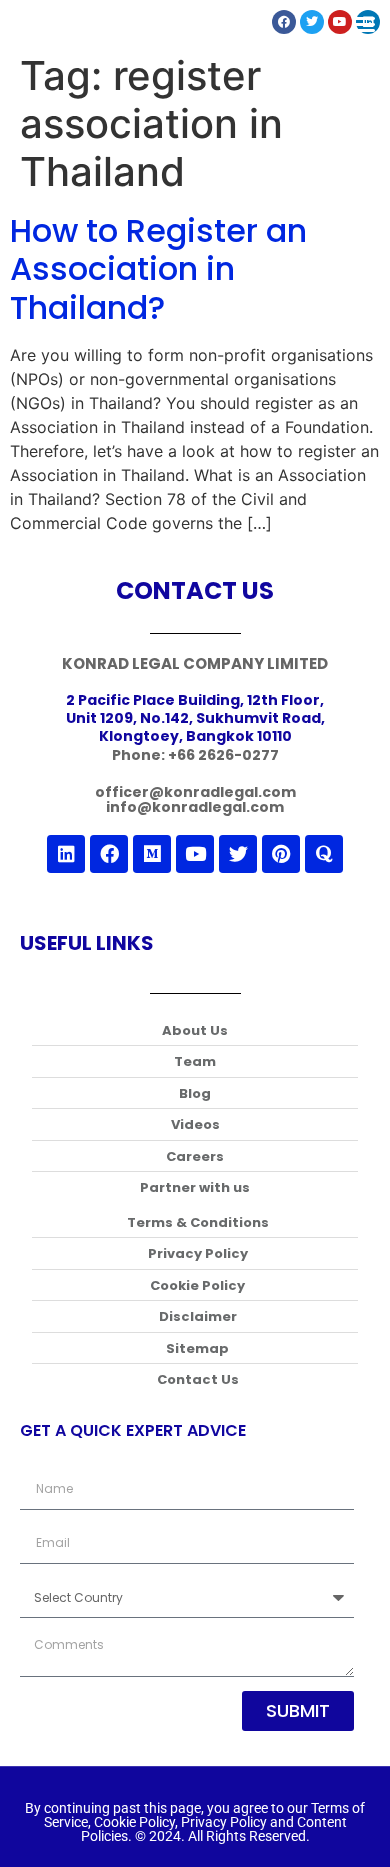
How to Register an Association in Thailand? (158, 269)
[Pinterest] (281, 854)
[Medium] (152, 854)
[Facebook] (109, 854)
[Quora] (324, 854)
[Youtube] (195, 854)
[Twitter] (238, 854)
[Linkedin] (66, 854)
